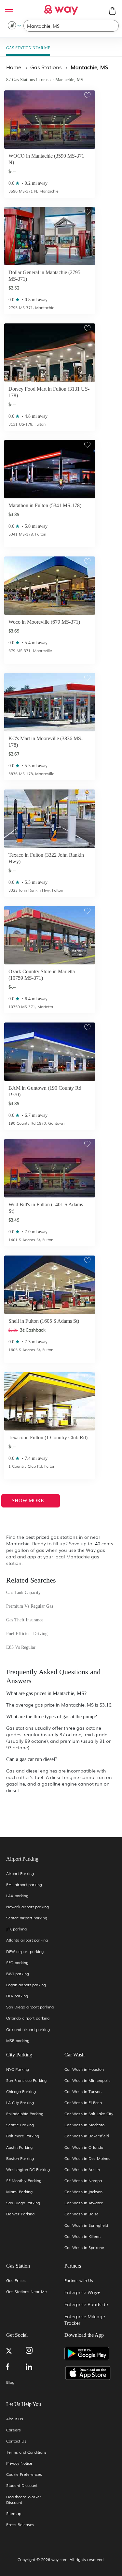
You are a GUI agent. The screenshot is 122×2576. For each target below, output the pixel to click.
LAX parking (17, 1896)
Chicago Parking (21, 2092)
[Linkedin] (35, 2367)
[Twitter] (16, 2352)
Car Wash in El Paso (83, 2103)
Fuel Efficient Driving (27, 1634)
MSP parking (18, 2041)
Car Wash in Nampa (83, 2181)
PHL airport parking (24, 1885)
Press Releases (20, 2525)
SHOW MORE (28, 1500)
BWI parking (18, 1974)
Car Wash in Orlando (84, 2147)
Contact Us (16, 2441)
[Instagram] (35, 2351)
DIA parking (17, 1996)
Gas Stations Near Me (27, 2292)
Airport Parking (20, 1873)
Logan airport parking (26, 1985)
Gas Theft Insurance (25, 1620)
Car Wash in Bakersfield (87, 2136)
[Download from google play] (90, 2356)
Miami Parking (19, 2192)
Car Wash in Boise (81, 2214)
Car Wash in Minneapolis (88, 2080)
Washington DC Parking (28, 2170)
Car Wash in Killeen (82, 2236)
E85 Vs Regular (21, 1647)
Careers (14, 2430)
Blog (10, 2382)
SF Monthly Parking (24, 2181)
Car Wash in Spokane (84, 2248)
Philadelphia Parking (25, 2114)
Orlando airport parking (28, 2018)
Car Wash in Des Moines (87, 2158)
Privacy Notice (19, 2463)
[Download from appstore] (90, 2373)
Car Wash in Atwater (84, 2203)
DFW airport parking (25, 1952)
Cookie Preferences (24, 2474)
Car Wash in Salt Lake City (89, 2114)
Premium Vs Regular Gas (30, 1606)
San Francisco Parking (26, 2080)
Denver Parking (20, 2214)
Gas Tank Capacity (23, 1592)
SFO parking (17, 1963)
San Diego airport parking (30, 2007)
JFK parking (16, 1929)
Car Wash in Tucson (83, 2092)
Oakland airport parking (28, 2030)
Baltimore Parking (23, 2136)
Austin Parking (19, 2147)
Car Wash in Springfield (86, 2225)
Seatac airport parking (27, 1918)
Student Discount (22, 2485)
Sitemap (14, 2514)
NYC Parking (18, 2069)
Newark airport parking (27, 1907)
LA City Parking (20, 2103)
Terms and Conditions (26, 2452)
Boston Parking (20, 2158)
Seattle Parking (20, 2125)
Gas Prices (16, 2280)
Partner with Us (79, 2280)
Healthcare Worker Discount (24, 2500)
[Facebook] (16, 2367)
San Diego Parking (23, 2203)
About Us (15, 2419)
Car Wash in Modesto (84, 2125)
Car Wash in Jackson (83, 2192)
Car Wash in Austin (82, 2170)
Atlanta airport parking (27, 1940)
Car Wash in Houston (84, 2069)
